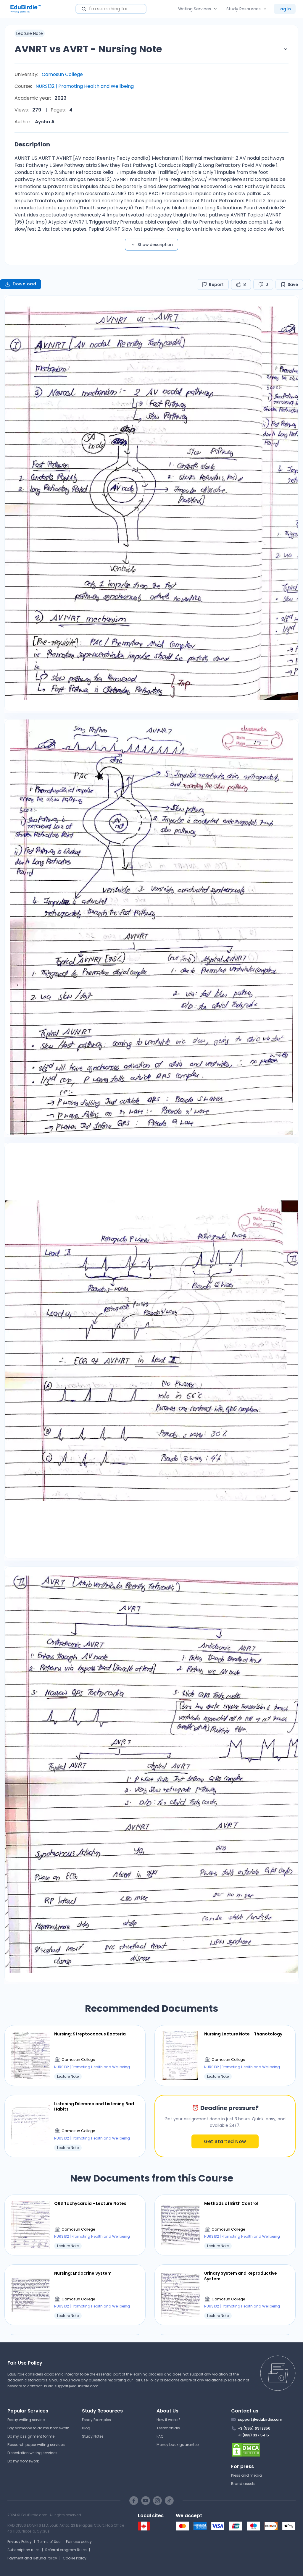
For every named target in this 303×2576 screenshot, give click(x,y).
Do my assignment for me (31, 2436)
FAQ (160, 2436)
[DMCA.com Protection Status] (263, 2450)
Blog (86, 2428)
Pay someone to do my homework (38, 2428)
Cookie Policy (75, 2558)
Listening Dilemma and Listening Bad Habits (94, 2106)
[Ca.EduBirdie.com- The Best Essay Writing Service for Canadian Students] (144, 2529)
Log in (285, 9)
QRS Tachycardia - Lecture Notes (90, 2203)
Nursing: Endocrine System (83, 2273)
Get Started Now (225, 2141)
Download (24, 284)
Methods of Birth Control (231, 2203)
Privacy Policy (20, 2542)
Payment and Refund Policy (32, 2558)
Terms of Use (49, 2542)
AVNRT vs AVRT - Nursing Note (88, 49)
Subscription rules (24, 2550)
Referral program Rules (66, 2550)
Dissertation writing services (32, 2453)
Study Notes (93, 2436)
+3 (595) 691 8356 (254, 2428)
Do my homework (23, 2461)
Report (216, 284)
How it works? (169, 2420)
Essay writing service (26, 2420)
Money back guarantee (178, 2445)
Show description (155, 245)
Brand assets (243, 2484)
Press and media (246, 2475)
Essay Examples (96, 2420)
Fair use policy (79, 2542)
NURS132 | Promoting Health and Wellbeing (85, 86)
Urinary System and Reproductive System (241, 2276)
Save (293, 284)
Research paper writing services (36, 2445)
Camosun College (62, 74)
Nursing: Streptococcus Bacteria (90, 2034)
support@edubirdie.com (76, 2386)
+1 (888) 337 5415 (253, 2435)
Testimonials (168, 2428)
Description (32, 144)
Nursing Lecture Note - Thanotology (243, 2034)
